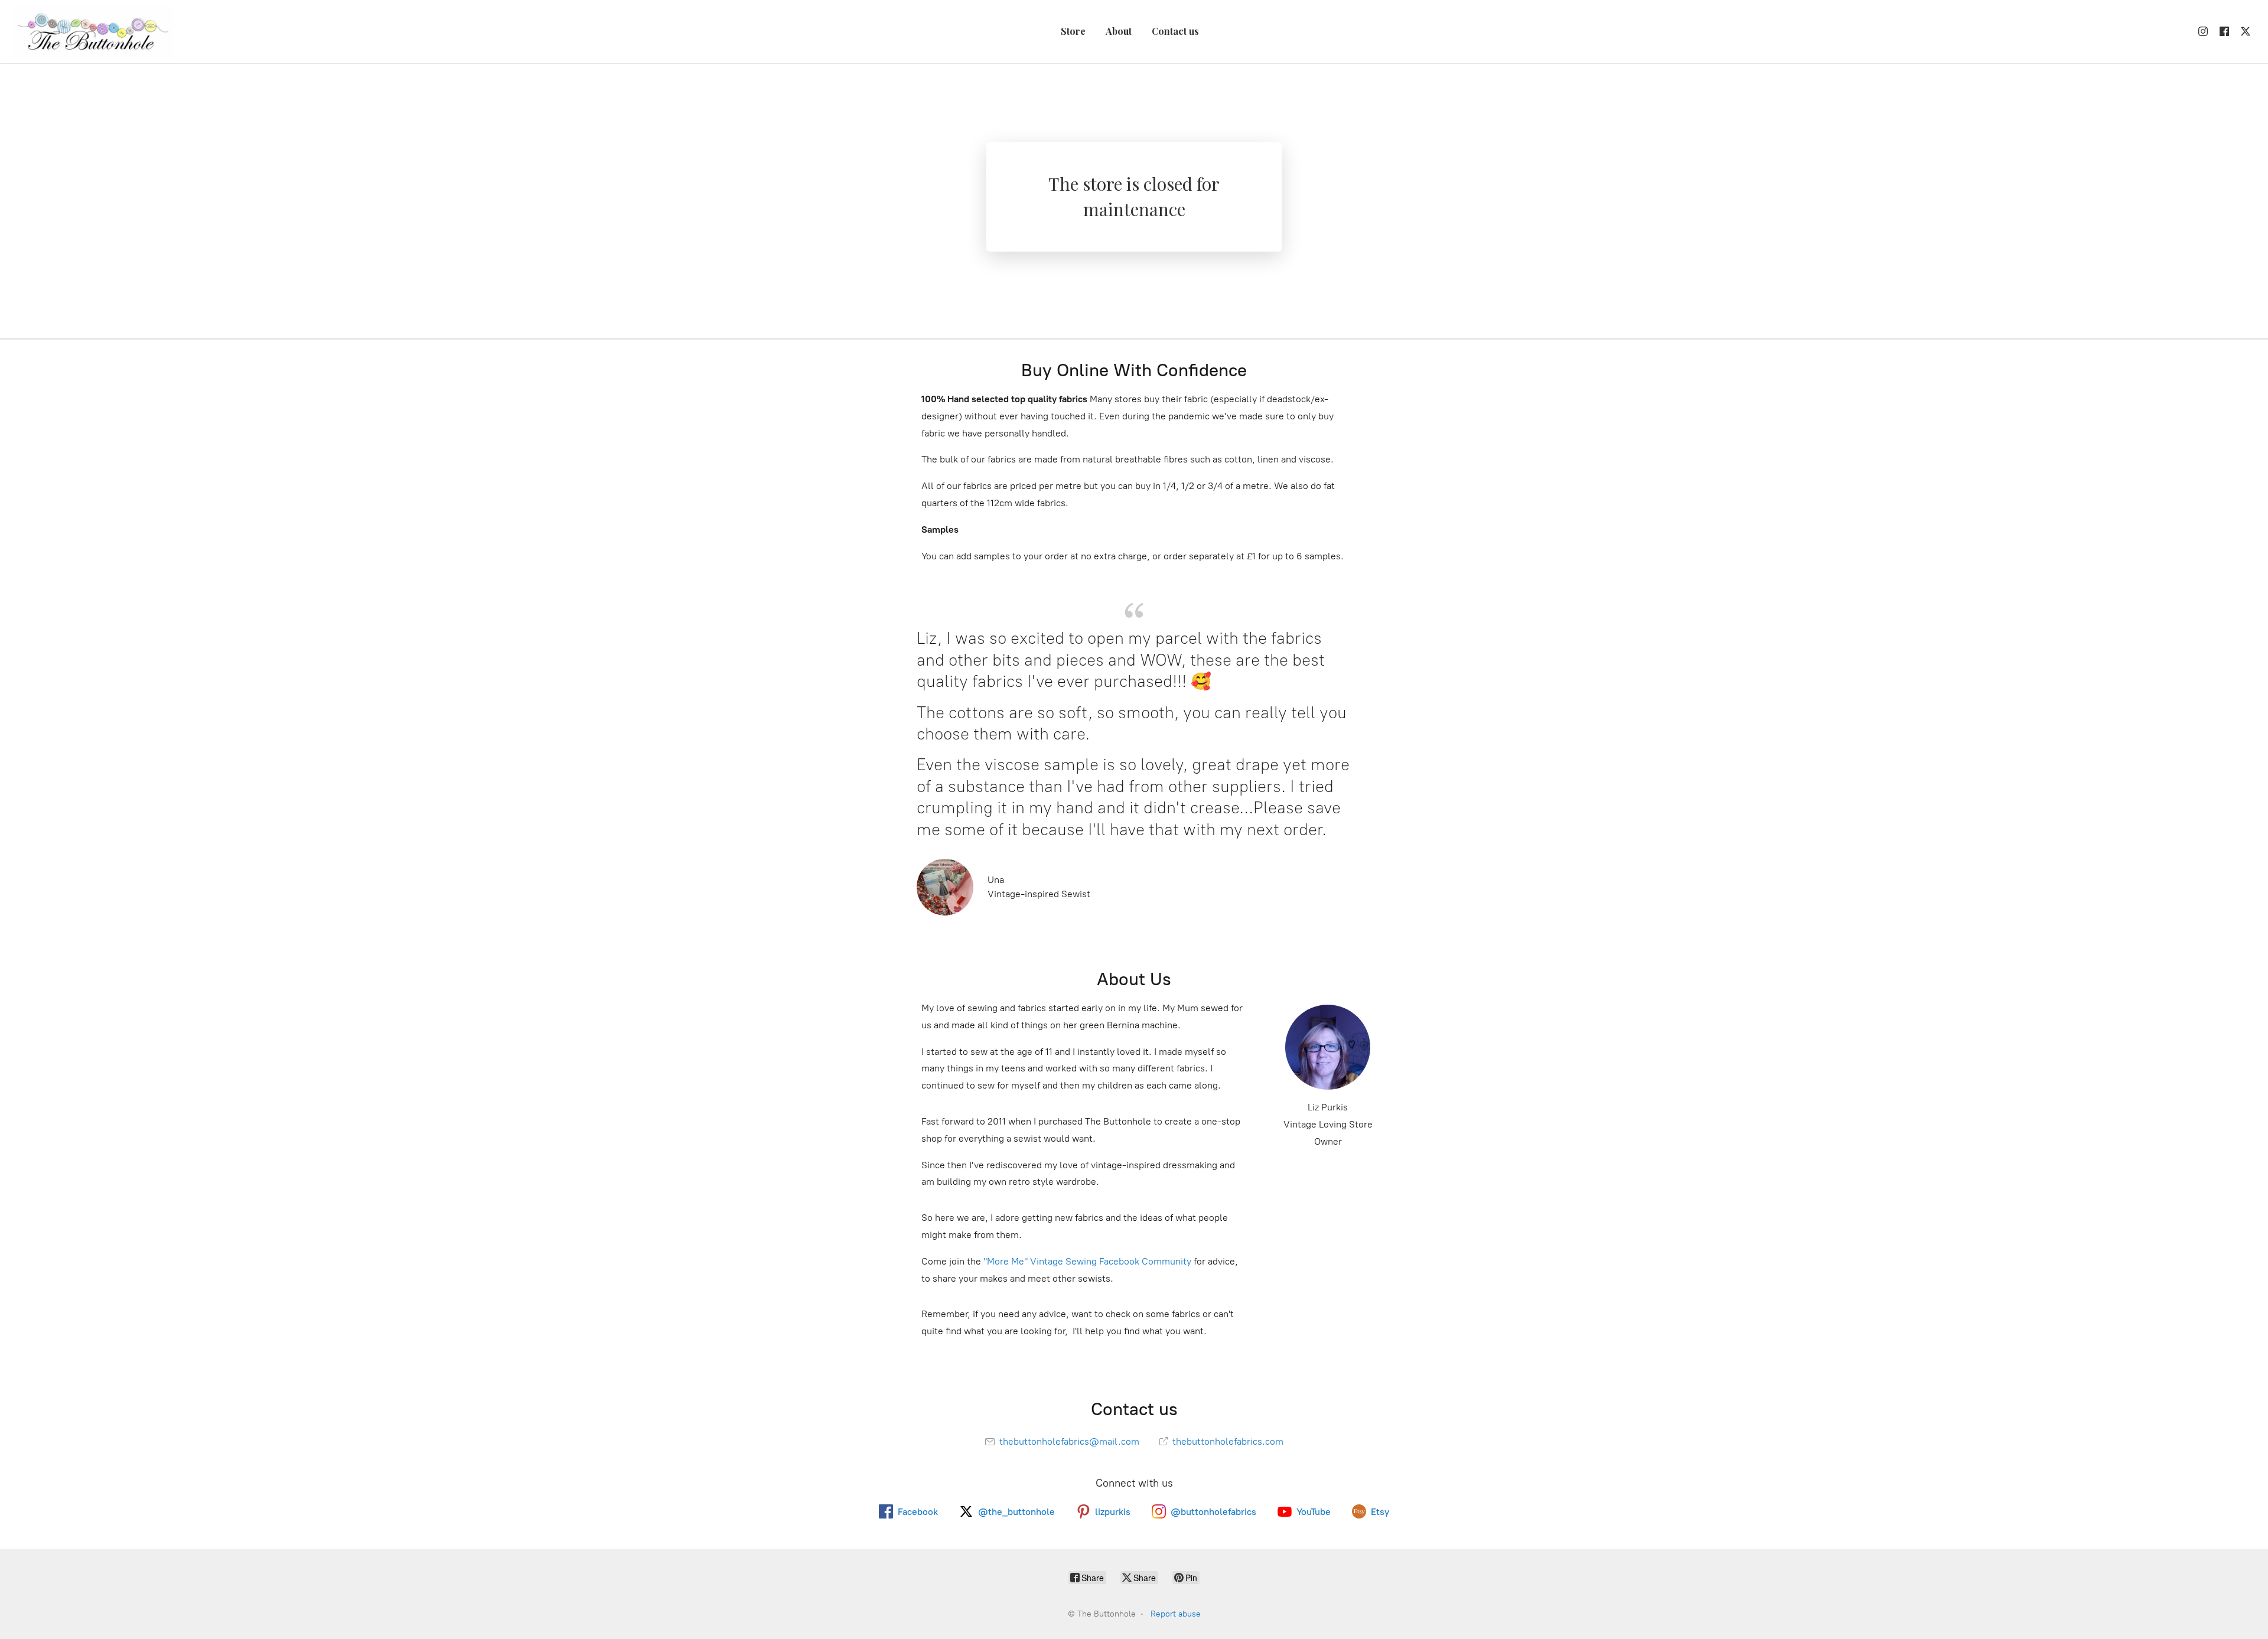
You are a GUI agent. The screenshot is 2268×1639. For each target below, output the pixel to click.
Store (1073, 31)
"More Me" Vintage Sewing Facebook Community (1087, 1261)
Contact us (1175, 31)
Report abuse (1176, 1614)
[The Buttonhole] (93, 32)
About (1119, 31)
